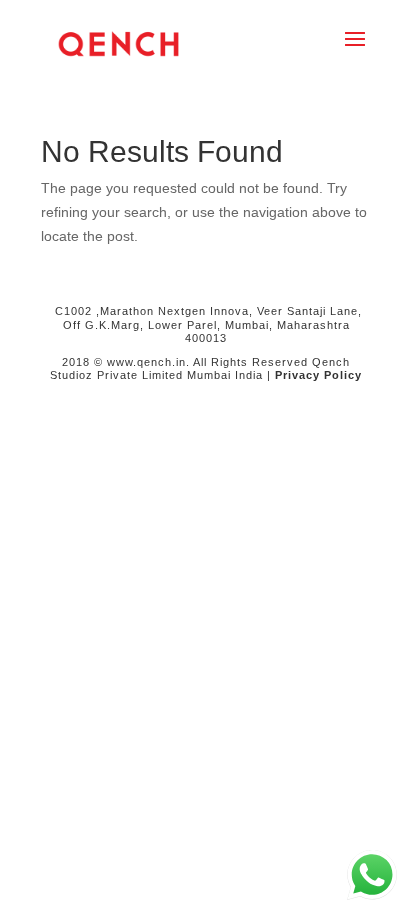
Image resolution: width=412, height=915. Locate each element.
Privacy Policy (318, 375)
